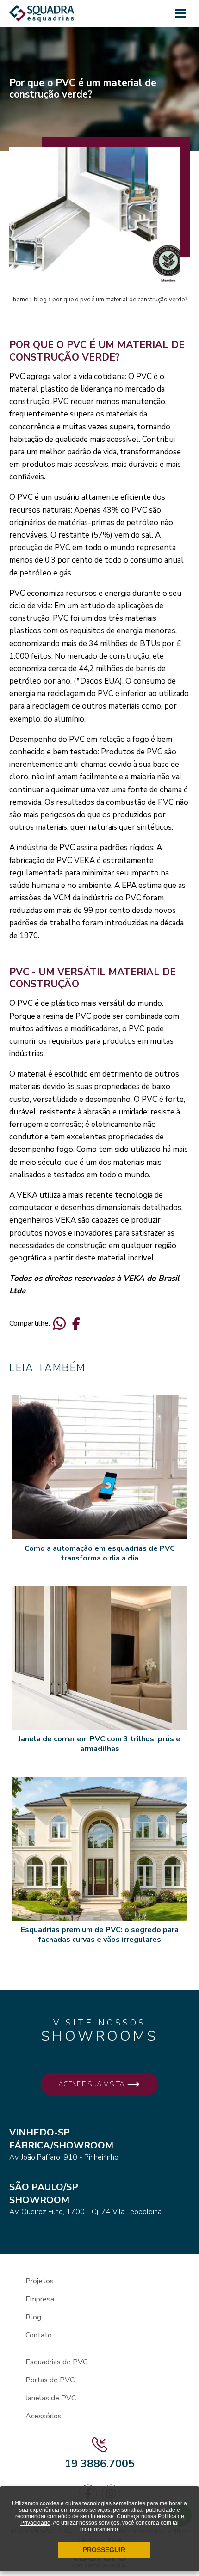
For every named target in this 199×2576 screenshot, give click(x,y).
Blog (33, 2317)
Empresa (40, 2299)
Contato (39, 2335)
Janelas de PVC (51, 2398)
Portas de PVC (50, 2380)
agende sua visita (92, 2084)
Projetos (40, 2281)
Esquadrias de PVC (56, 2362)
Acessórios (44, 2416)
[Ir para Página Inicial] (42, 17)
